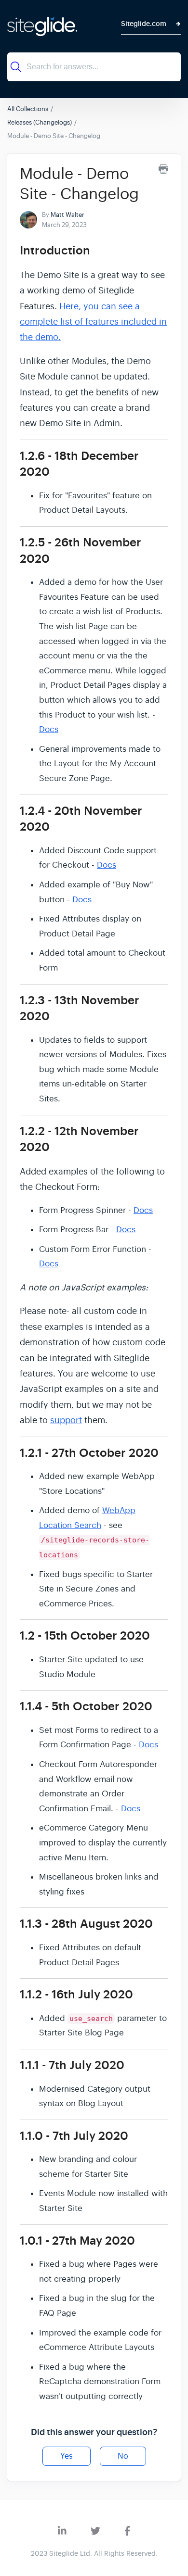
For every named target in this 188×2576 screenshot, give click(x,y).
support (66, 1420)
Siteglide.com (144, 24)
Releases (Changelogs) (40, 122)
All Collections (28, 109)
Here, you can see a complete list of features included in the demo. (93, 322)
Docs (49, 729)
